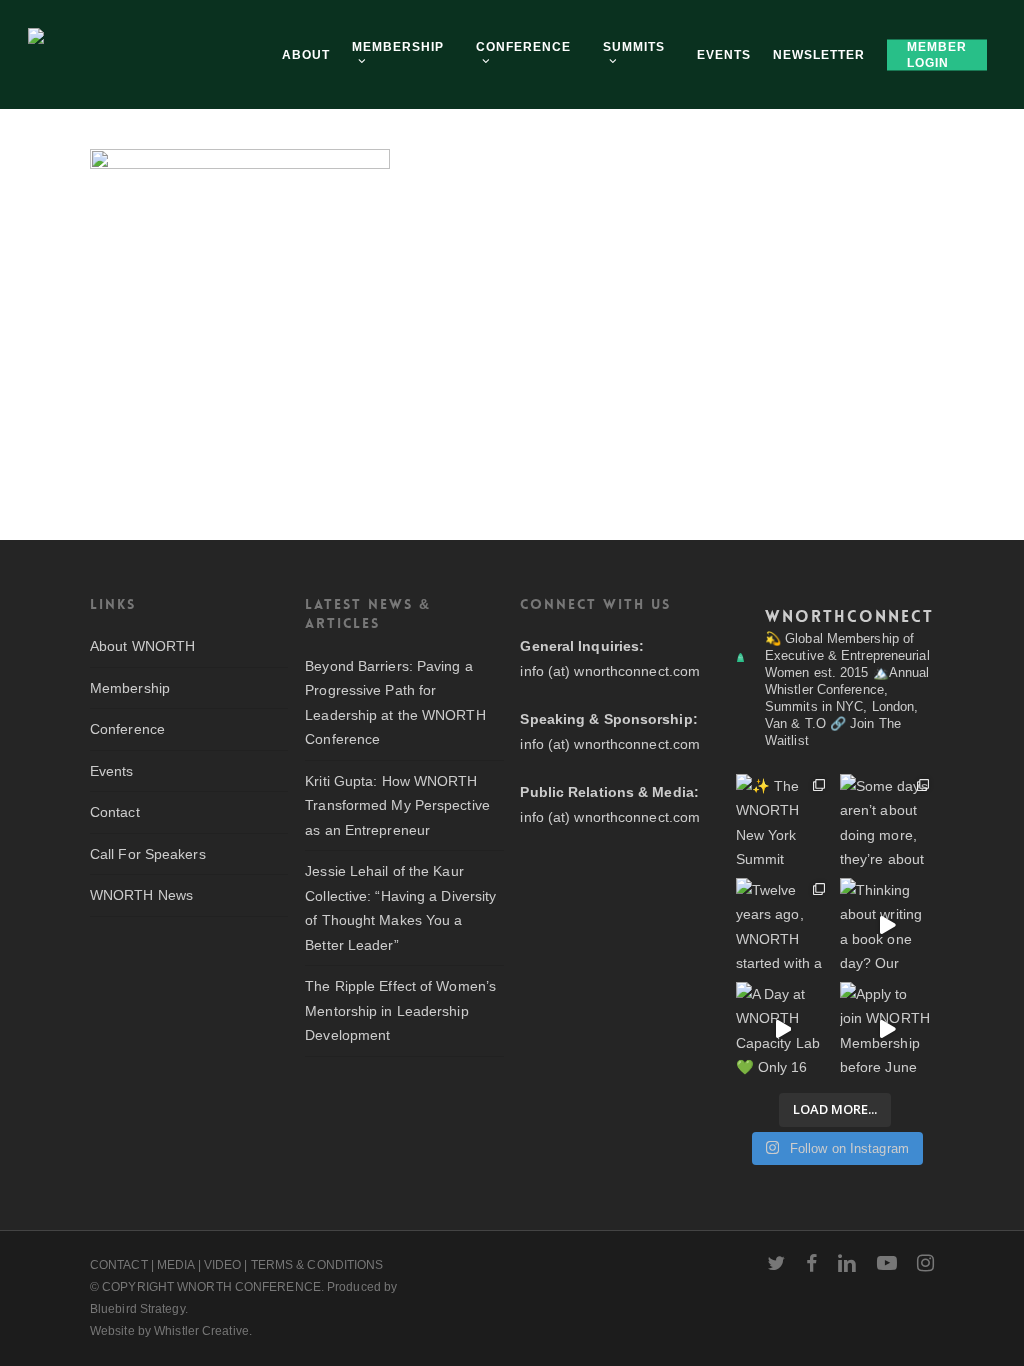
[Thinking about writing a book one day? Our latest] (887, 925)
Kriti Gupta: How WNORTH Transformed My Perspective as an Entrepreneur (397, 805)
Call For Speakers (148, 854)
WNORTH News (141, 895)
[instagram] (925, 1263)
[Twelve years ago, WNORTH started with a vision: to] (783, 925)
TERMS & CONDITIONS (317, 1265)
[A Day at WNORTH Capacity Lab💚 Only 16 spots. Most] (783, 1029)
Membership (130, 688)
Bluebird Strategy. (139, 1309)
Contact (115, 812)
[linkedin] (847, 1263)
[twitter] (776, 1263)
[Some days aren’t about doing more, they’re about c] (887, 821)
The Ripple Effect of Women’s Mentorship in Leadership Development (400, 1010)
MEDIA (176, 1265)
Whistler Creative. (203, 1331)
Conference (127, 729)
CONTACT (119, 1265)
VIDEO (223, 1265)
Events (112, 771)
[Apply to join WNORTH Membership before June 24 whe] (887, 1029)
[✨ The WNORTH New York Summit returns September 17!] (783, 821)
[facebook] (811, 1263)
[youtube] (887, 1263)
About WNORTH (142, 646)
